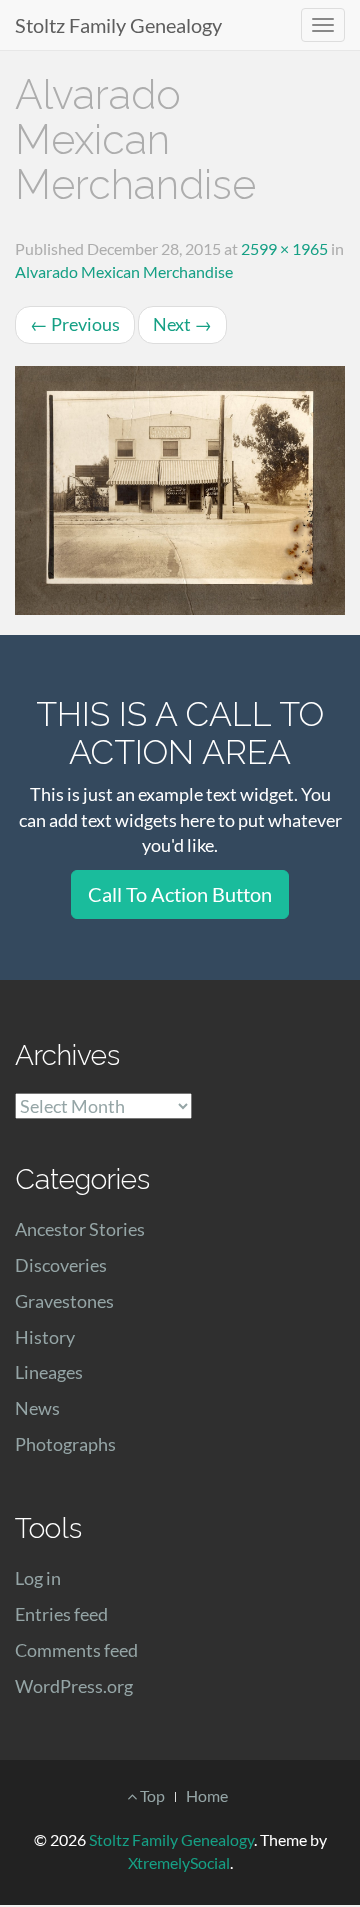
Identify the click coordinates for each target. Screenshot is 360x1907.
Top (151, 1795)
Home (207, 1795)
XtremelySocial (179, 1862)
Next (182, 324)
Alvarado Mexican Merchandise (124, 271)
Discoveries (61, 1265)
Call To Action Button (180, 894)
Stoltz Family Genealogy (118, 25)
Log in (38, 1578)
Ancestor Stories (80, 1229)
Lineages (49, 1372)
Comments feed (76, 1650)
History (45, 1337)
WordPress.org (74, 1686)
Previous (75, 324)
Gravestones (64, 1301)
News (37, 1408)
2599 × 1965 (284, 248)
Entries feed (61, 1614)
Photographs (65, 1444)
